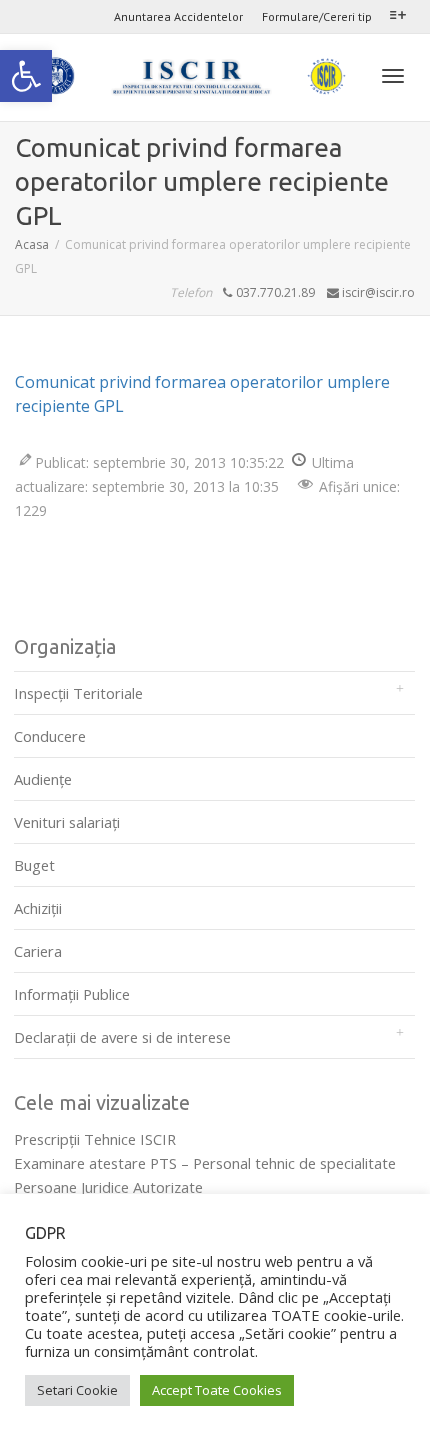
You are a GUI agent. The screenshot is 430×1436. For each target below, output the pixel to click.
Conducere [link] (50, 736)
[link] (26, 76)
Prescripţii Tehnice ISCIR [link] (95, 1139)
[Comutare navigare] (393, 76)
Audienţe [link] (43, 779)
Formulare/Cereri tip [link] (317, 16)
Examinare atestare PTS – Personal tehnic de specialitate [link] (205, 1163)
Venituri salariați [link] (67, 822)
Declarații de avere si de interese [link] (122, 1037)
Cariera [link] (38, 951)
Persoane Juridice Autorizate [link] (108, 1187)
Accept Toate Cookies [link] (217, 1390)
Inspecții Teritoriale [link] (78, 693)
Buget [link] (34, 865)
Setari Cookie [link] (77, 1390)
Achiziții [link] (38, 908)
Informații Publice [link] (72, 994)
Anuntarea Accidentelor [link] (178, 16)
